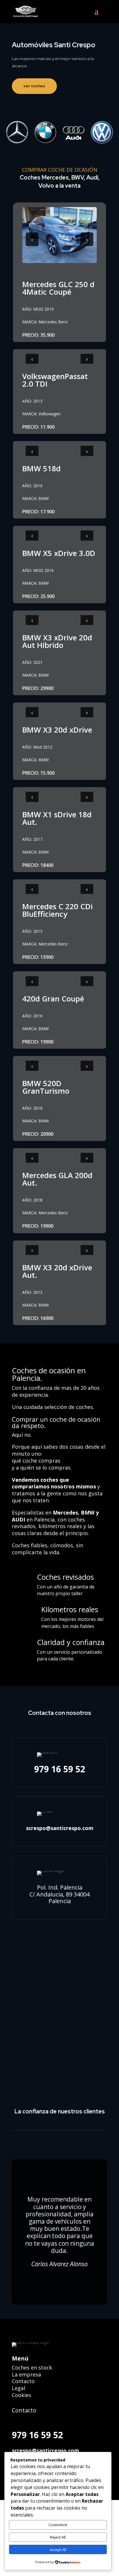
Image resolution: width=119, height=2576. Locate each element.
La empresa (26, 2374)
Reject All (58, 2537)
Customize (58, 2525)
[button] (101, 15)
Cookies (22, 2395)
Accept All (58, 2550)
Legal (18, 2388)
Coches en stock (32, 2367)
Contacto (23, 2381)
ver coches (34, 86)
